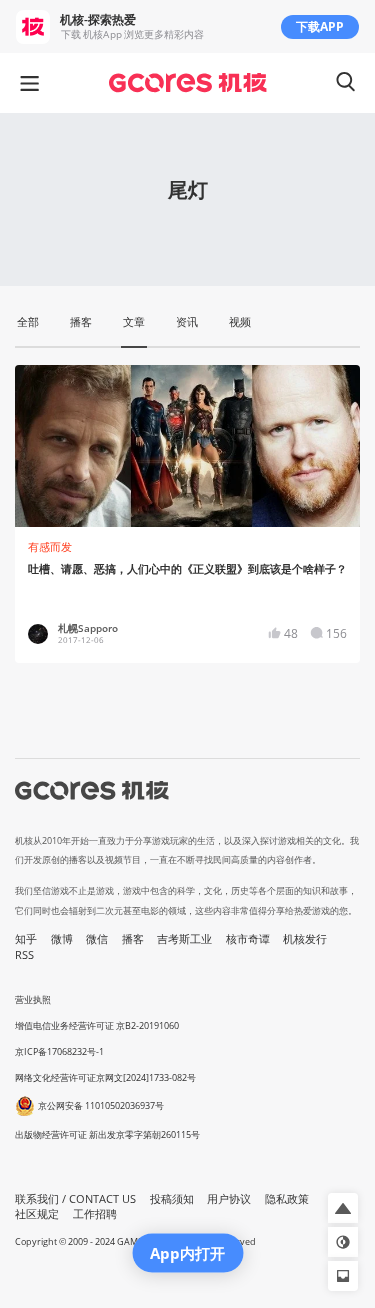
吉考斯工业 (184, 939)
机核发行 (305, 939)
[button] (343, 1208)
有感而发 (50, 547)
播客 (133, 939)
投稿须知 (172, 1199)
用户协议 (229, 1199)
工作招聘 (95, 1214)
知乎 (26, 939)
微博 (62, 939)
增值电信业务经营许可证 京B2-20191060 (97, 1025)
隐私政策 (287, 1199)
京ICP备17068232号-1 (59, 1051)
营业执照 (33, 999)
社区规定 (37, 1214)
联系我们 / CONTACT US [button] (75, 1199)
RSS (24, 955)
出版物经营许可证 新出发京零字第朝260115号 (107, 1134)
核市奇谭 (248, 939)
